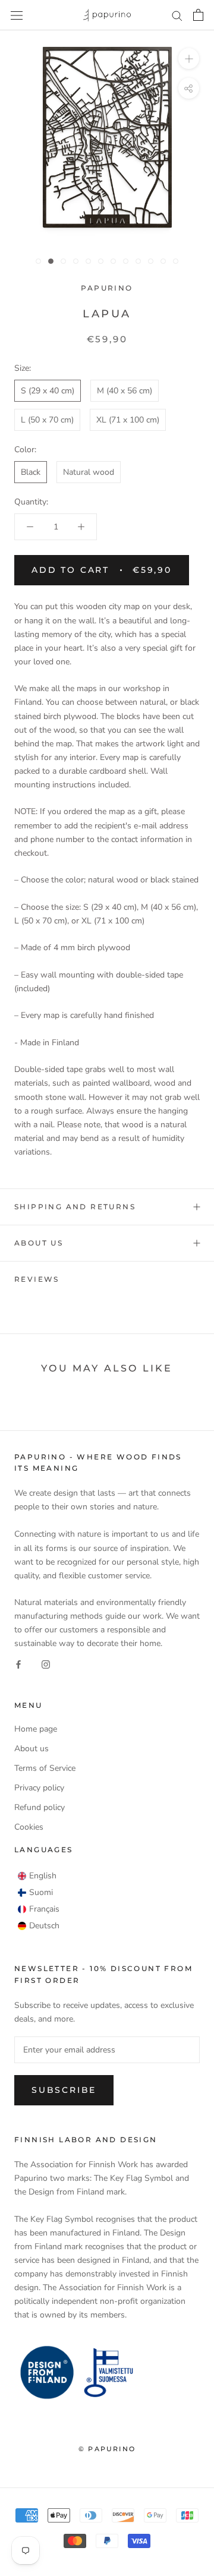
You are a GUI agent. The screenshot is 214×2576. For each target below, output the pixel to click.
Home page (36, 1729)
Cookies (29, 1827)
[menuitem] (37, 1876)
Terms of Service (45, 1768)
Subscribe (64, 2090)
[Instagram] (46, 1664)
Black (31, 472)
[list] (39, 1901)
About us (39, 1243)
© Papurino (107, 2449)
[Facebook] (18, 1664)
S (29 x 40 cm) (48, 391)
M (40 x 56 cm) (125, 391)
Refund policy (40, 1807)
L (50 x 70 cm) (47, 420)
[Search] (177, 15)
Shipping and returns (75, 1207)
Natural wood (89, 472)
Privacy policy (39, 1788)
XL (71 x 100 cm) (128, 420)
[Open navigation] (17, 15)
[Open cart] (198, 15)
